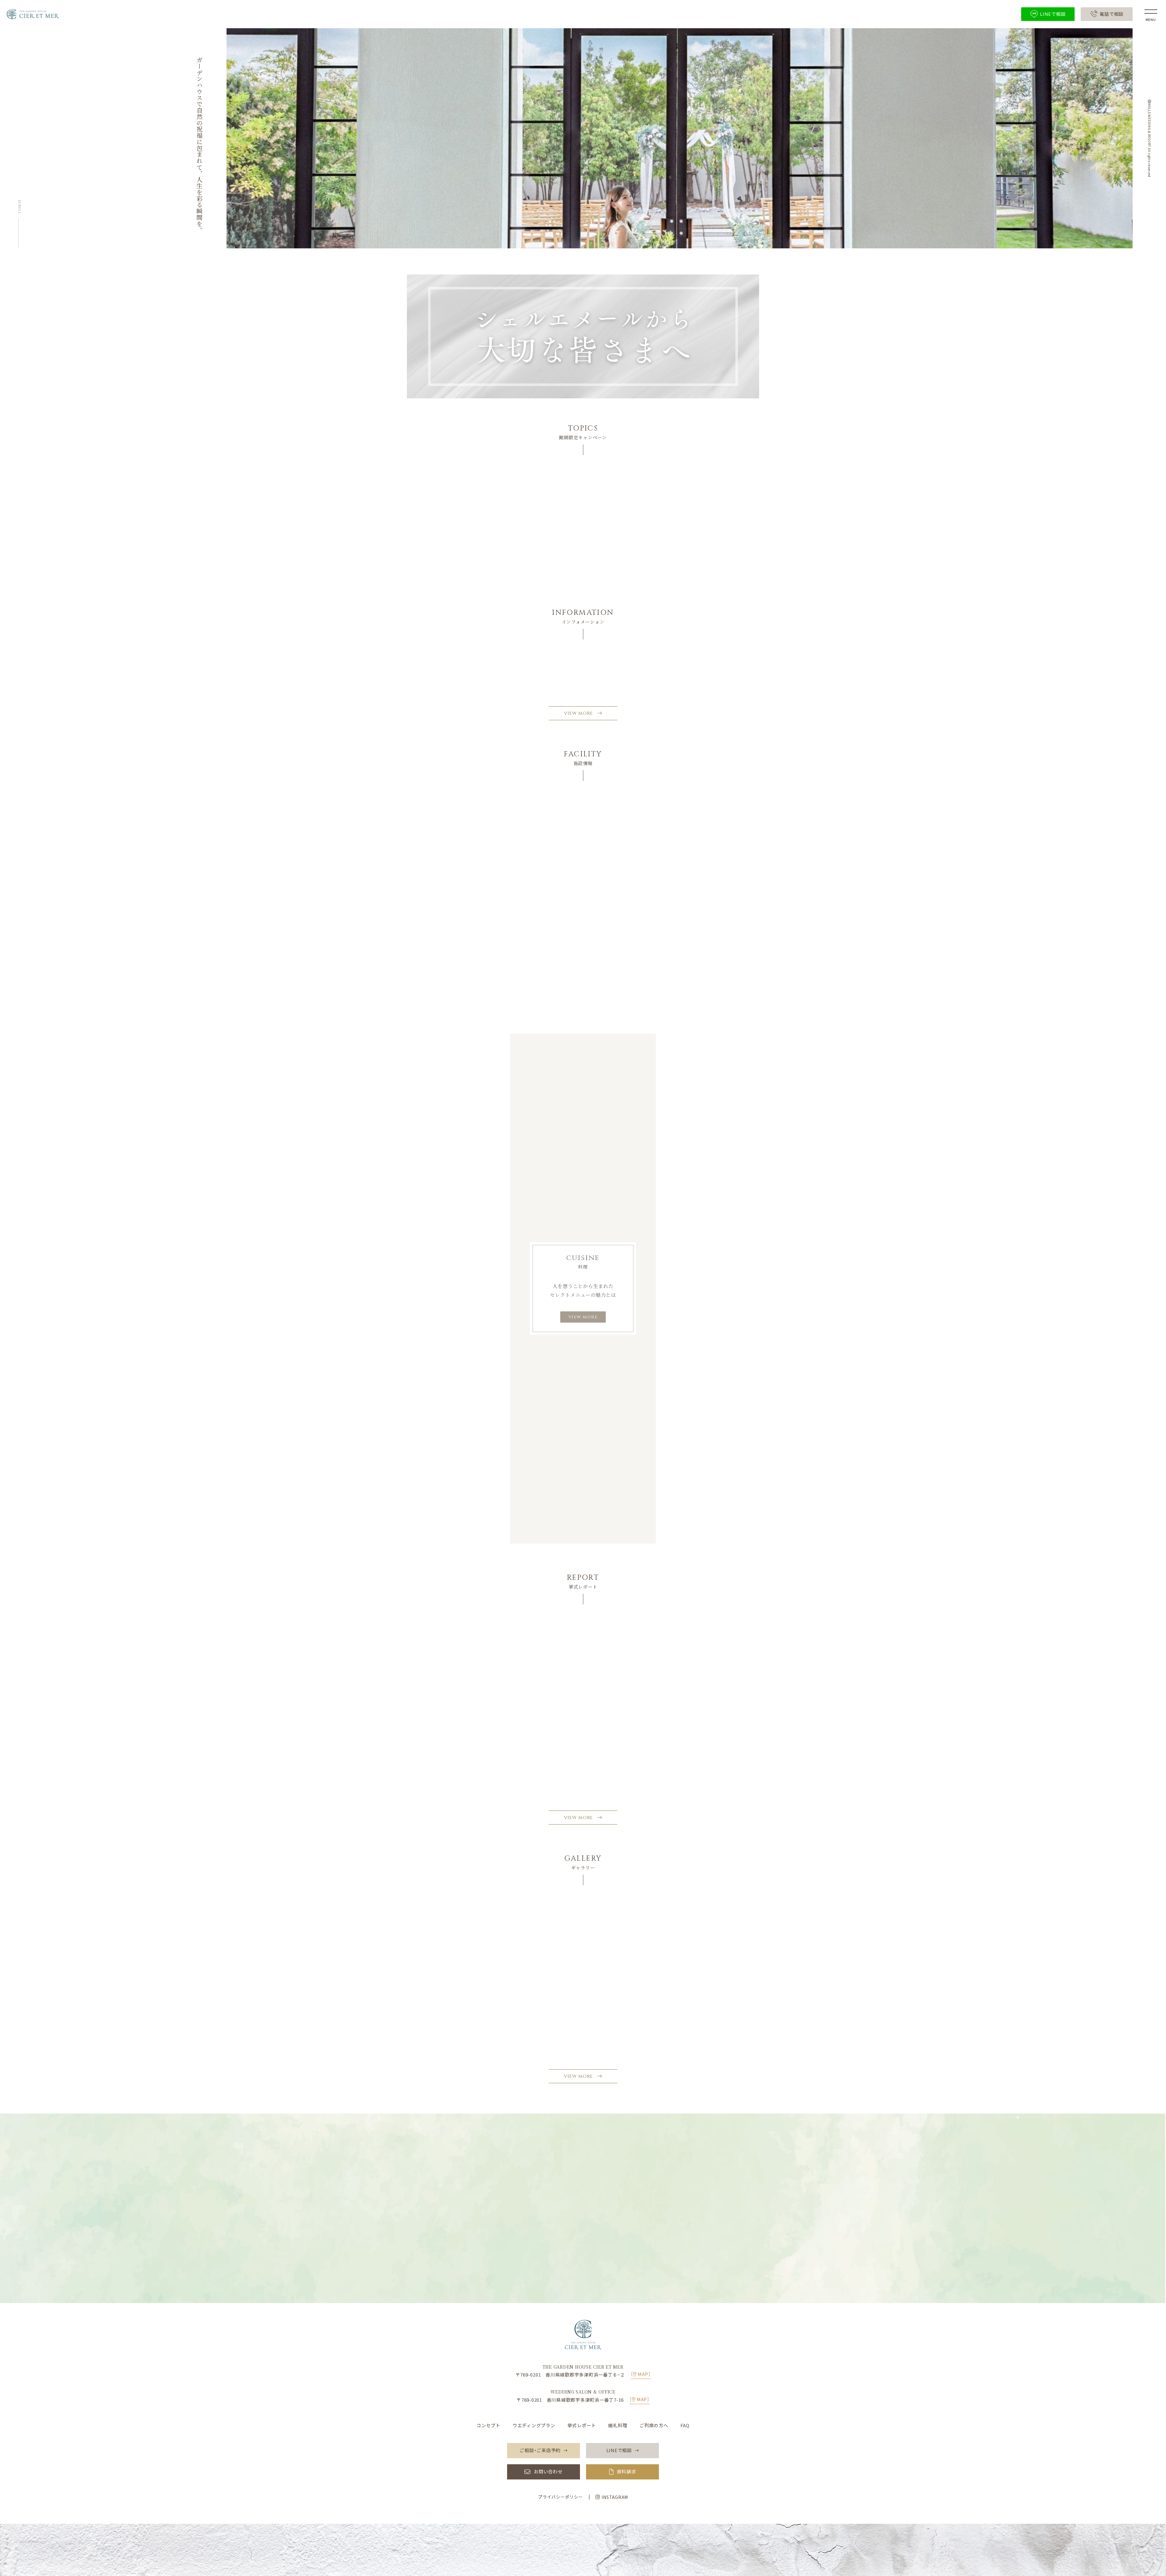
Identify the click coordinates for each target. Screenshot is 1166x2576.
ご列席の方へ (654, 2425)
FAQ (685, 2425)
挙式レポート (582, 2425)
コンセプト (488, 2425)
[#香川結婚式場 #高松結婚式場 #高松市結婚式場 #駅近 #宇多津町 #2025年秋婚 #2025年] (511, 1943)
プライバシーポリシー (561, 2497)
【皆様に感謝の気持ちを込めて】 (531, 663)
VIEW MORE (578, 713)
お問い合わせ (548, 2472)
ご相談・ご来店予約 (587, 2244)
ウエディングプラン (534, 2425)
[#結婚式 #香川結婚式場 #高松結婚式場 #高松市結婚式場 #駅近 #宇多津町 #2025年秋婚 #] (583, 1943)
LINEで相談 (587, 2265)
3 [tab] (592, 589)
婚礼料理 (618, 2425)
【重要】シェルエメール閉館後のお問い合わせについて (555, 680)
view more (583, 1317)
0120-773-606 (588, 2203)
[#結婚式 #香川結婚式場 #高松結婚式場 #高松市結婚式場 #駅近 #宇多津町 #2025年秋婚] (440, 1943)
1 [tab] (574, 589)
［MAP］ (641, 2374)
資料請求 (626, 2472)
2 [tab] (583, 589)
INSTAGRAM (615, 2497)
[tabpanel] (583, 531)
